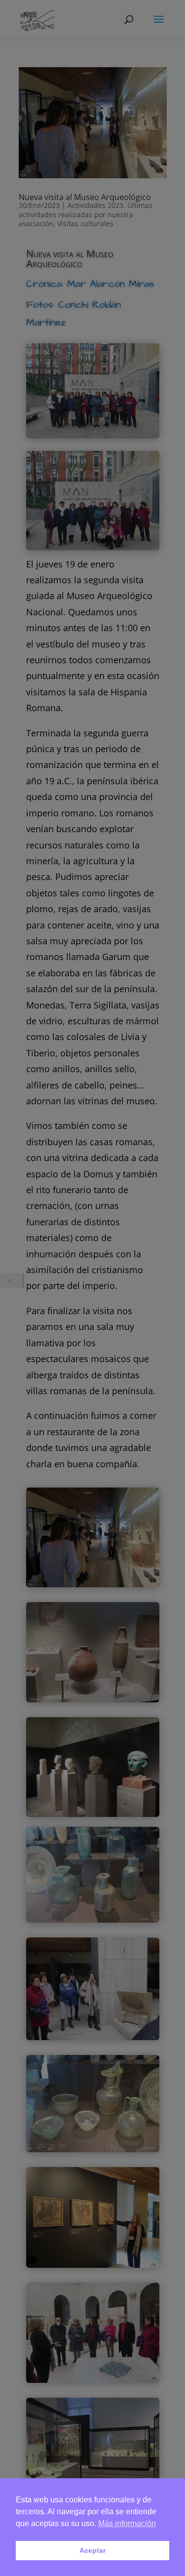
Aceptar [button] (92, 2550)
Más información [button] (127, 2523)
